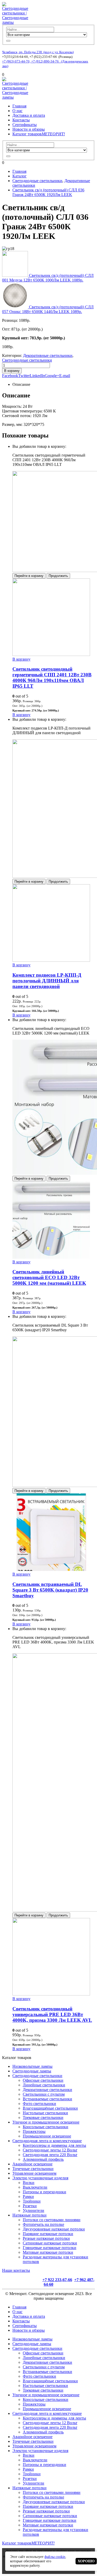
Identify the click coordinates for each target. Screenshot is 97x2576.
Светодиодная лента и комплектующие (47, 2141)
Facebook (10, 376)
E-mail (65, 376)
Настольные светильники (45, 2113)
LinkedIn (37, 376)
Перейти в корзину (29, 576)
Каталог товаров (39, 134)
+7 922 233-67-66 (57, 2280)
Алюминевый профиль (43, 2159)
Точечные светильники (33, 2169)
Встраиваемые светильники (47, 2099)
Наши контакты (16, 2270)
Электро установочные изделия (40, 2178)
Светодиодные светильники (27, 360)
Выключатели (35, 2187)
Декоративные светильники (48, 355)
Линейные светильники (44, 2085)
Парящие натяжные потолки (48, 2234)
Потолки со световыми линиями (52, 2220)
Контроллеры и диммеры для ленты (54, 2145)
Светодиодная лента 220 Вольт (50, 2155)
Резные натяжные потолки (46, 2238)
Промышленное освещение (47, 2136)
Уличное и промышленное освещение (46, 2122)
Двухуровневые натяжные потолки (54, 2229)
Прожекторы (34, 2131)
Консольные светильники (46, 2127)
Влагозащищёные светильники (50, 2108)
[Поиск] (8, 41)
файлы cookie (55, 2557)
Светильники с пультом (44, 2094)
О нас (17, 111)
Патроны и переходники (44, 2192)
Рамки (28, 2197)
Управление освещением (34, 2173)
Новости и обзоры (29, 129)
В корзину (12, 371)
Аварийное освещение (32, 2164)
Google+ (52, 376)
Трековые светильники (43, 2117)
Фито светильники (39, 2104)
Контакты (21, 120)
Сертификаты (25, 125)
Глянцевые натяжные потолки (50, 2248)
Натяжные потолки (29, 2215)
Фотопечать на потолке (43, 2224)
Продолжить (58, 576)
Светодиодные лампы (32, 2071)
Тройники (32, 2201)
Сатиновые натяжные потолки (50, 2243)
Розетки (30, 2206)
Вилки (29, 2183)
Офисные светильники (43, 2080)
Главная (19, 106)
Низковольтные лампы (32, 2066)
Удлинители (33, 2210)
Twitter (24, 376)
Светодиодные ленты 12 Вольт (50, 2150)
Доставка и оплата (29, 115)
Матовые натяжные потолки (48, 2252)
